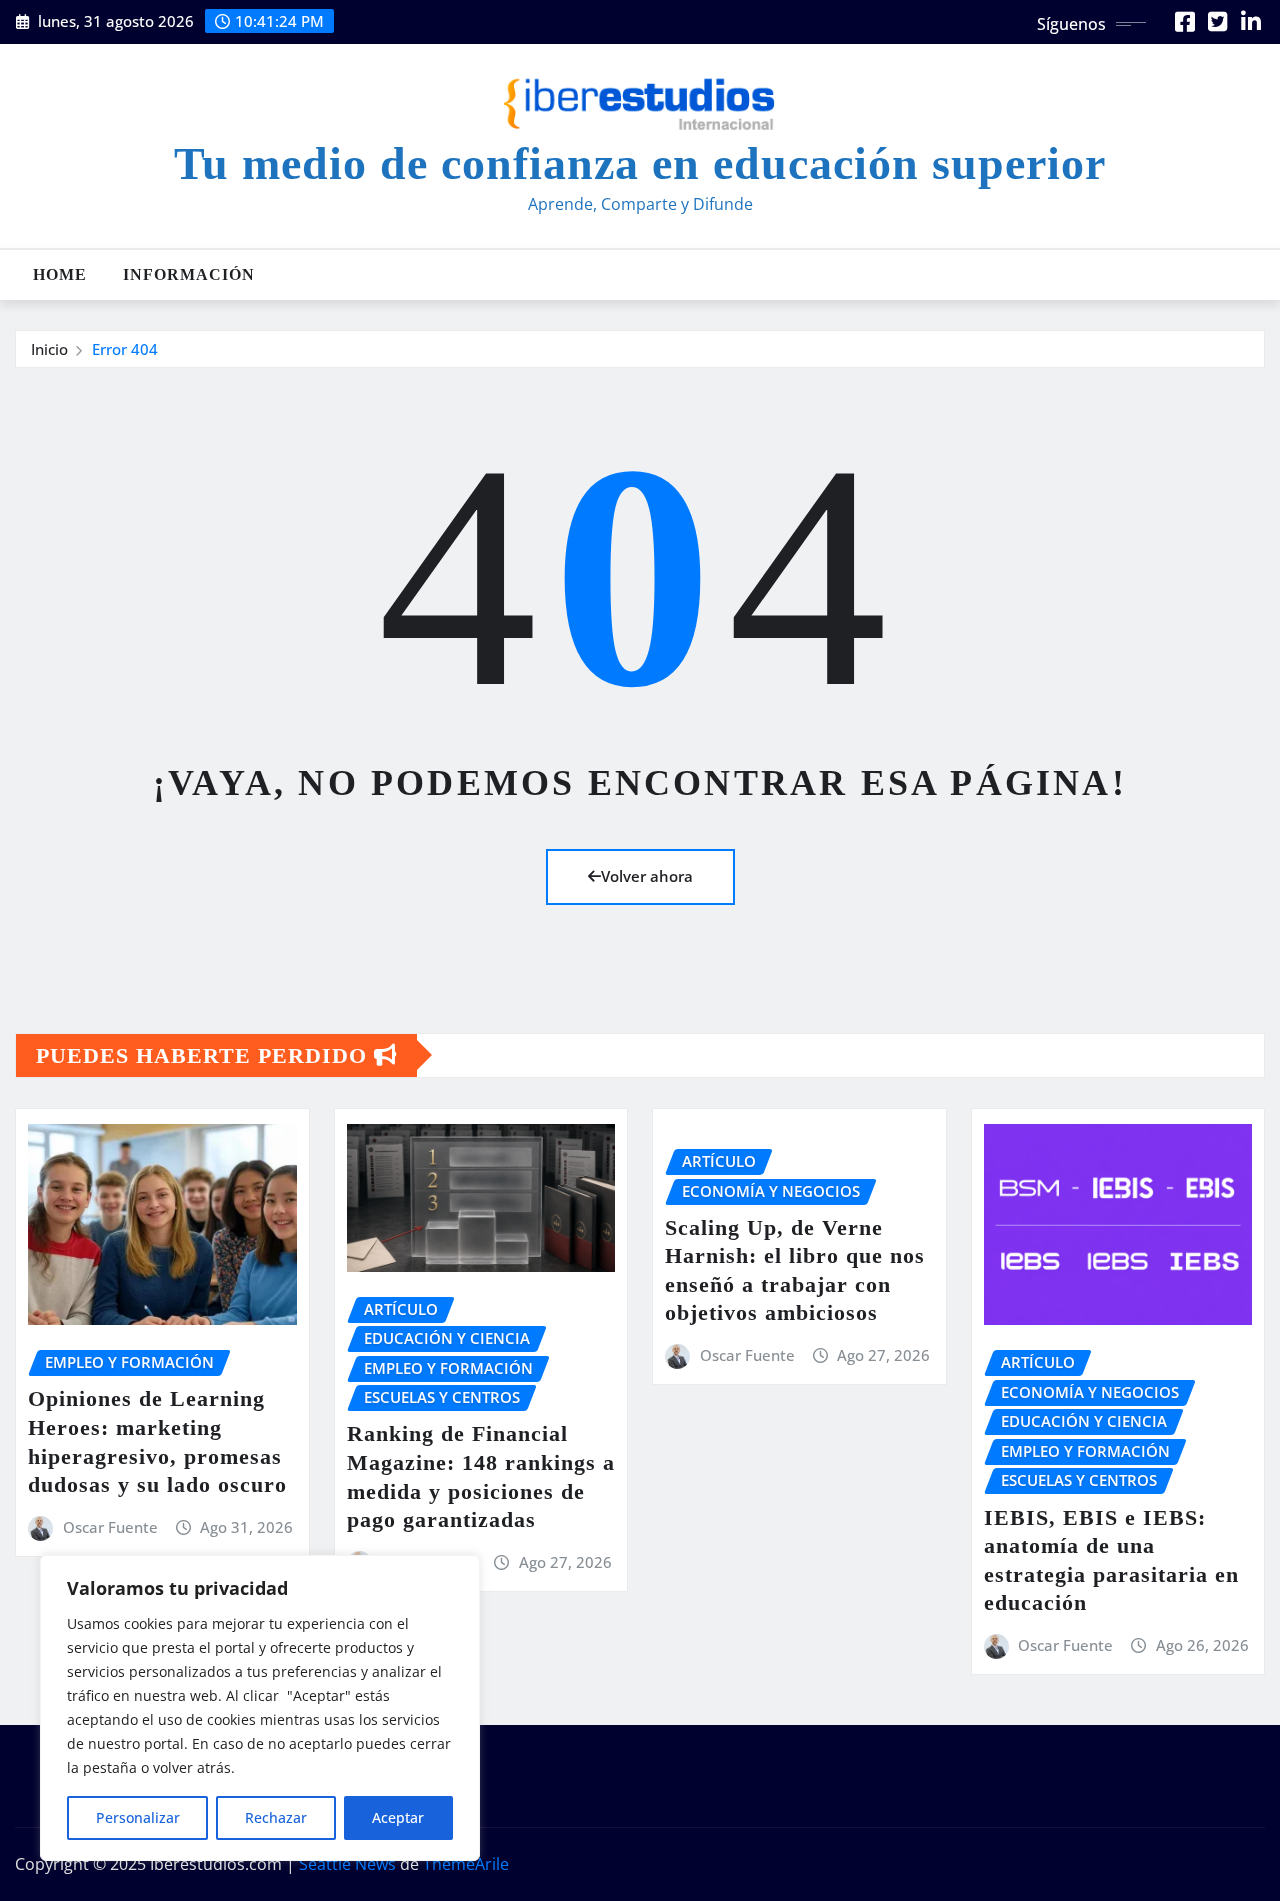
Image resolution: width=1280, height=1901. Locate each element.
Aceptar (398, 1817)
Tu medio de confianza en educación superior (640, 163)
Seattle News (347, 1864)
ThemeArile (466, 1864)
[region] (260, 1708)
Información (189, 274)
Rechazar (276, 1817)
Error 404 (125, 349)
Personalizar (138, 1817)
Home (60, 274)
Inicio (49, 349)
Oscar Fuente (110, 1527)
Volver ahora (647, 876)
